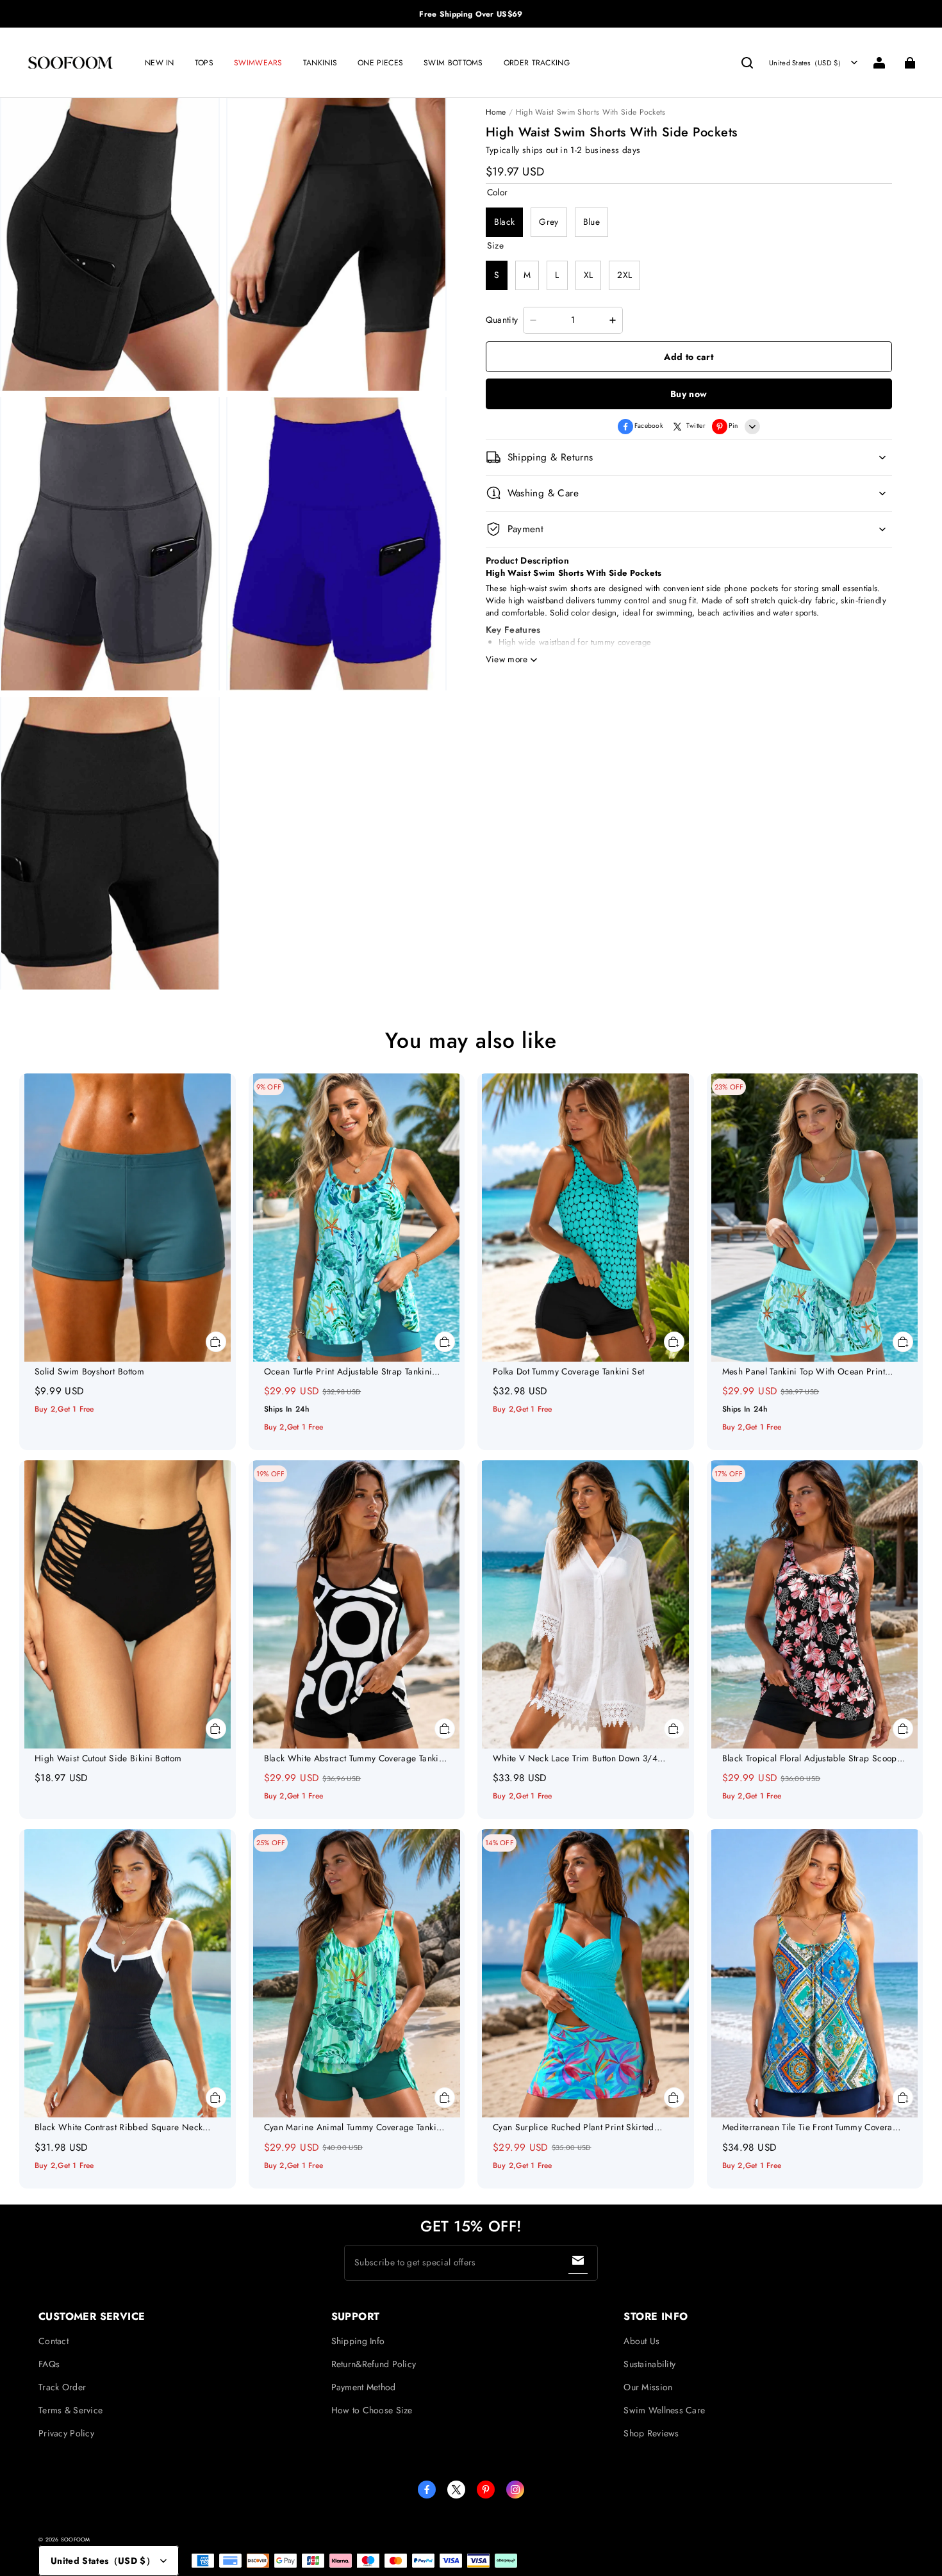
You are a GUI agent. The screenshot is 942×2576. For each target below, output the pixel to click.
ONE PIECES (380, 63)
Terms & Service (70, 2410)
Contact (54, 2341)
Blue (591, 222)
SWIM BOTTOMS (453, 63)
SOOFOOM (76, 2539)
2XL (624, 275)
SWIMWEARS (258, 63)
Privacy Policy (66, 2433)
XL (589, 275)
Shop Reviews (651, 2433)
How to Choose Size (372, 2410)
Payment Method (364, 2387)
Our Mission (648, 2387)
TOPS (204, 63)
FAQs (49, 2364)
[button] (747, 63)
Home (496, 112)
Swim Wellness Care (664, 2410)
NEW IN (160, 63)
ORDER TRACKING (537, 63)
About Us (641, 2341)
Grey (549, 222)
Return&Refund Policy (374, 2364)
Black (505, 222)
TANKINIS (320, 63)
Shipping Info (358, 2341)
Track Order (62, 2387)
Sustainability (649, 2364)
